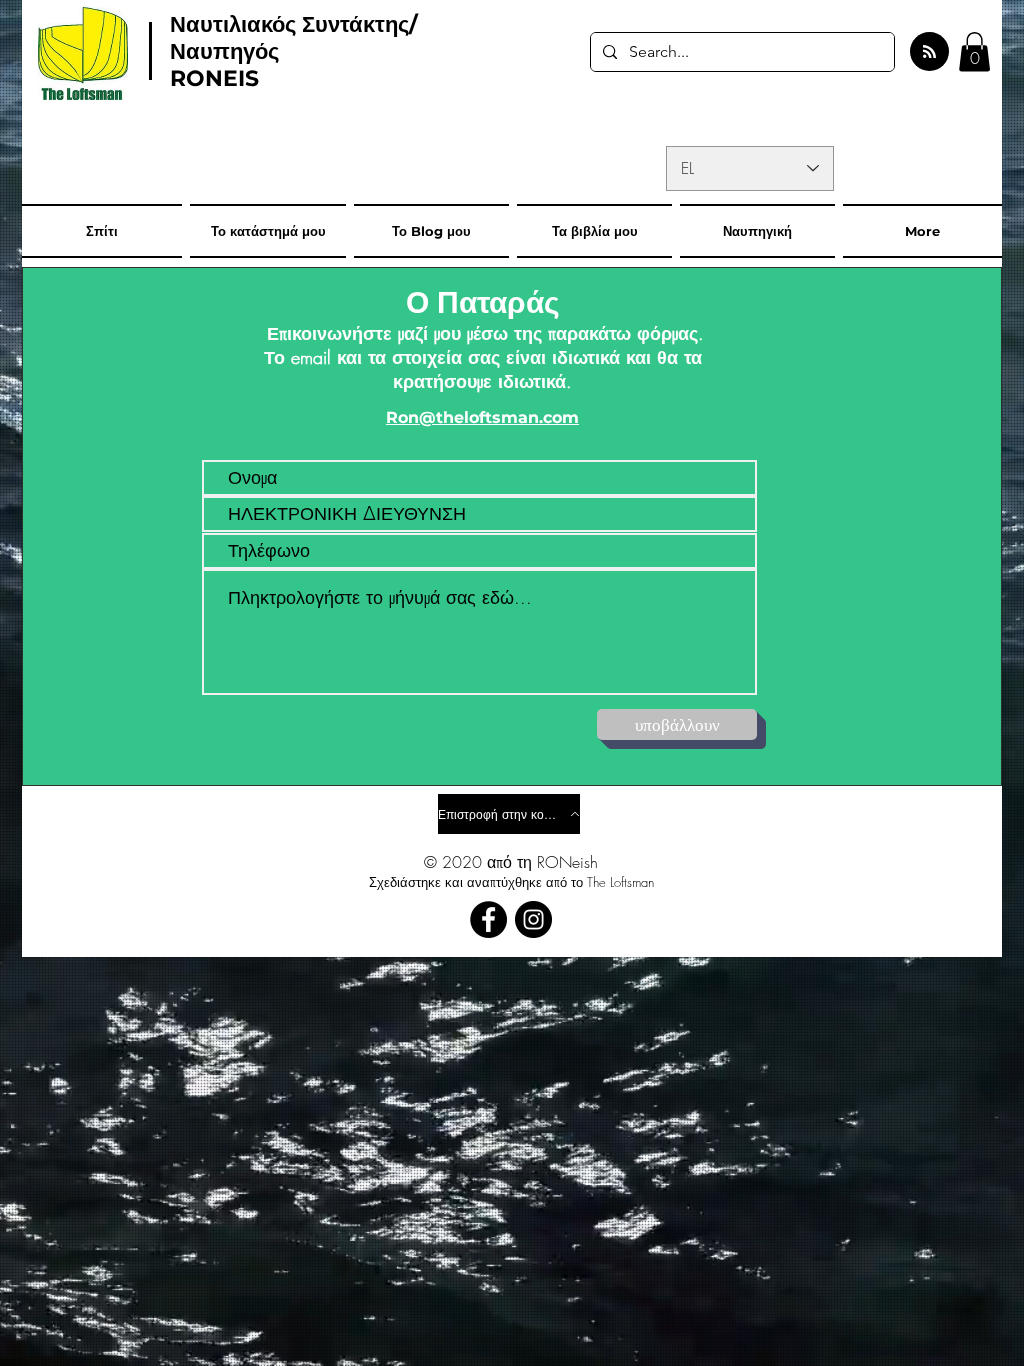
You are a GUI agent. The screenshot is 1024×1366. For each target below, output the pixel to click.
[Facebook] (488, 919)
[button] (974, 51)
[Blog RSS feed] (929, 52)
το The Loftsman (612, 882)
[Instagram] (533, 919)
